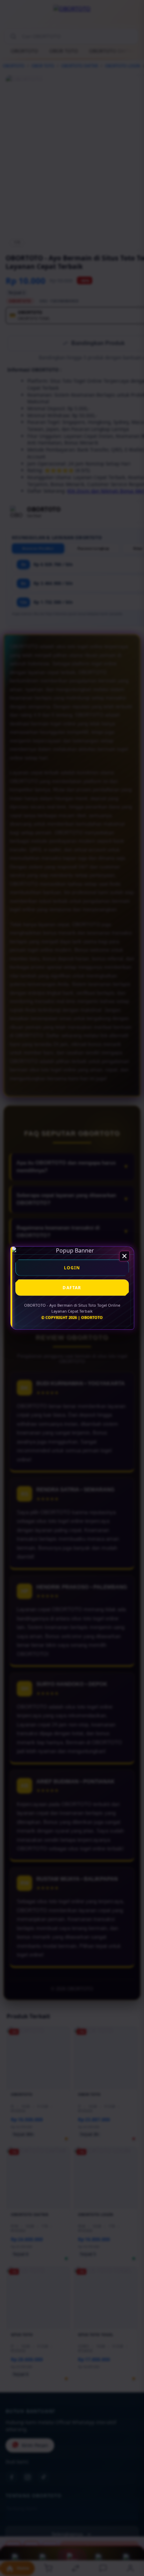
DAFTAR (72, 1288)
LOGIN (72, 1268)
